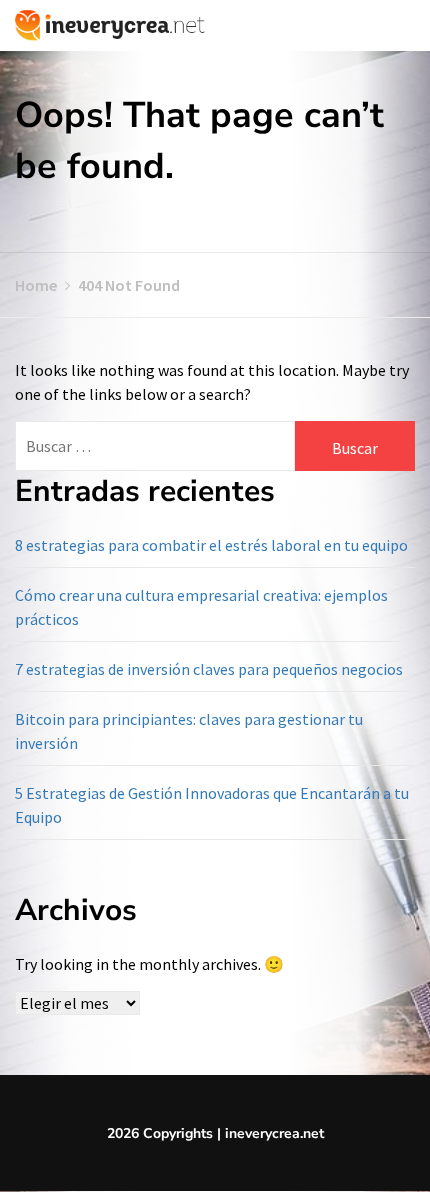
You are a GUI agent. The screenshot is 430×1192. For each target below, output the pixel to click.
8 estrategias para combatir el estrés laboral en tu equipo (211, 545)
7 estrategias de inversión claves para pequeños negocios (209, 669)
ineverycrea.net (274, 1133)
